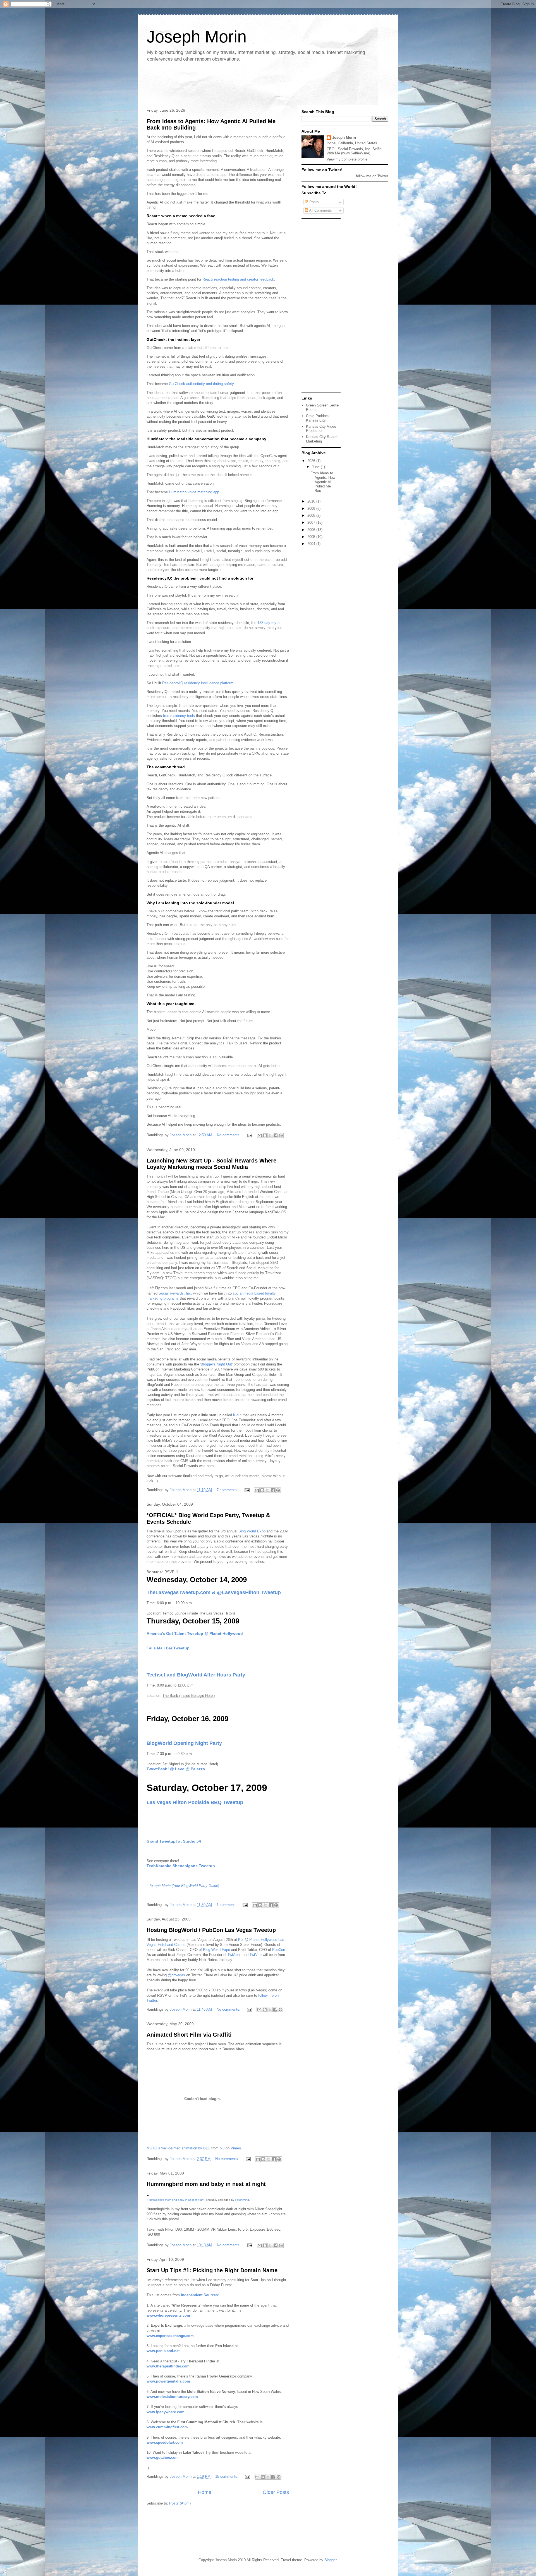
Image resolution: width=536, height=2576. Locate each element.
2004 (312, 544)
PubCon (279, 1950)
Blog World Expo (252, 1531)
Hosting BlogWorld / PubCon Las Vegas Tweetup (211, 1930)
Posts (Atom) (180, 2503)
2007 (312, 522)
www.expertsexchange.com (170, 2336)
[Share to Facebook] (276, 1135)
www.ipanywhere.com (166, 2412)
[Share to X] (270, 1135)
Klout (237, 1415)
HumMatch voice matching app (194, 492)
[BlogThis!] (265, 1135)
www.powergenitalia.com (168, 2381)
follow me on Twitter (372, 176)
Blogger (330, 2560)
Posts (314, 202)
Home (205, 2492)
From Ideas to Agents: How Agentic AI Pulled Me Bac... (323, 482)
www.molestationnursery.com (172, 2397)
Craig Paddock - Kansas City (319, 418)
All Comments (320, 210)
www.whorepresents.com (168, 2315)
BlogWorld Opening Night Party (184, 1743)
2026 (312, 461)
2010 (312, 501)
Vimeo (236, 2148)
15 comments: (227, 2476)
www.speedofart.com (165, 2442)
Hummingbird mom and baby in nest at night (206, 2184)
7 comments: (228, 1490)
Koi (241, 1940)
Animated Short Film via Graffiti (189, 2035)
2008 (312, 516)
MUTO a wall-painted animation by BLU (178, 2148)
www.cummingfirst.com (167, 2427)
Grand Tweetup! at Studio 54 (174, 1841)
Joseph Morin (344, 137)
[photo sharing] (148, 2194)
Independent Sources (199, 2295)
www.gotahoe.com (163, 2457)
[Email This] (260, 1135)
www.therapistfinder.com (168, 2366)
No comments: (229, 1135)
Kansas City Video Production (321, 429)
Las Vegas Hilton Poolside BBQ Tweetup (195, 1802)
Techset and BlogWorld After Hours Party (196, 1675)
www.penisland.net (163, 2351)
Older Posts (276, 2492)
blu (222, 2148)
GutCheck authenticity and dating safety (201, 384)
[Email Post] (249, 1135)
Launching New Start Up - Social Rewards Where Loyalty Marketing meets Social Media (211, 1164)
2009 (312, 509)
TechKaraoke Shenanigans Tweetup (181, 1866)
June (316, 467)
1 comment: (227, 1905)
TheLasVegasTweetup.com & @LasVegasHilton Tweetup (214, 1592)
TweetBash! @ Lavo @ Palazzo (176, 1769)
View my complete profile (347, 159)
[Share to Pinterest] (281, 1135)
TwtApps (234, 1955)
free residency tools (179, 716)
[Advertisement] (245, 85)
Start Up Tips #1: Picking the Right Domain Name (212, 2270)
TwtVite (256, 1955)
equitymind (242, 2200)
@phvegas (176, 1975)
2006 (312, 530)
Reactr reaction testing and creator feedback (238, 279)
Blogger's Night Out (216, 1364)
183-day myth (268, 623)
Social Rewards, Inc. (175, 1293)
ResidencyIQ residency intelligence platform (198, 683)
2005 (312, 537)
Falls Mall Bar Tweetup (168, 1648)
